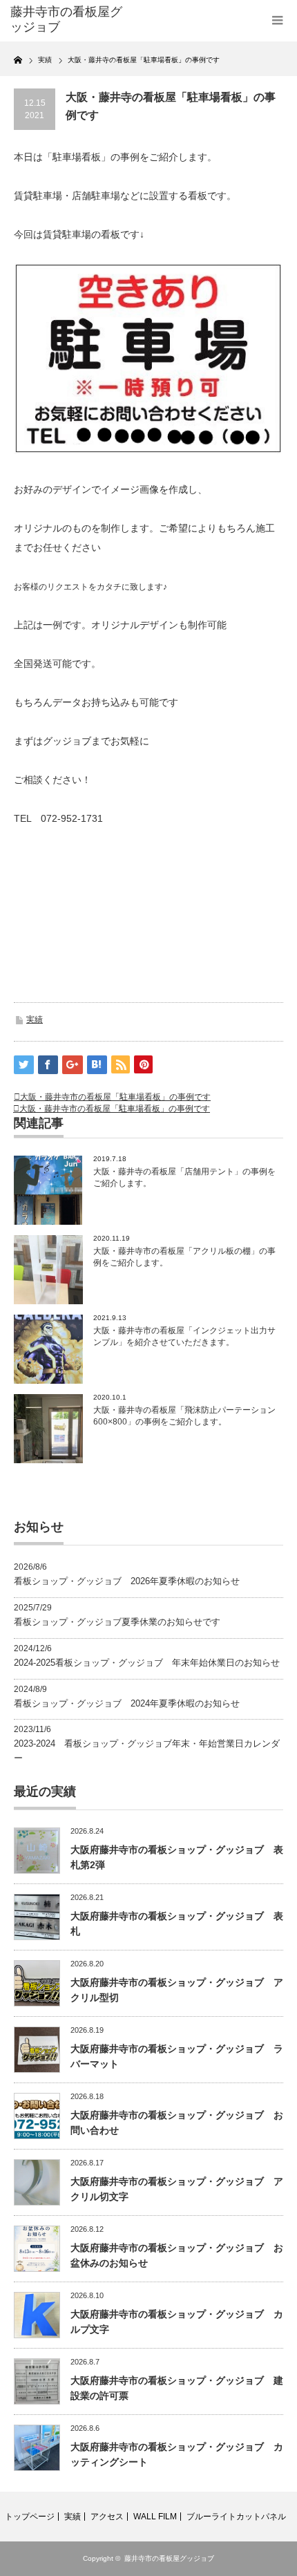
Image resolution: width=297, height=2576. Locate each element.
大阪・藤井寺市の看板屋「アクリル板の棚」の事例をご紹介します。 (184, 1257)
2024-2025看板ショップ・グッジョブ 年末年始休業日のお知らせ (147, 1663)
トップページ (30, 2517)
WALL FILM (155, 2517)
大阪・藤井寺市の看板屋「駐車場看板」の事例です (115, 1097)
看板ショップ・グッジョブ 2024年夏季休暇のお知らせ (127, 1703)
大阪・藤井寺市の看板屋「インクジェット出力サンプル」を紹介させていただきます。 (184, 1336)
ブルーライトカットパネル (236, 2517)
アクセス (107, 2517)
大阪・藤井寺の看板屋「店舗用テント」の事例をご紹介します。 (184, 1177)
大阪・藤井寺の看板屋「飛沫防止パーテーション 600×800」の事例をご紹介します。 (184, 1416)
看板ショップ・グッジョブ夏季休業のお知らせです (117, 1622)
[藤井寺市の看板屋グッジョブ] (70, 20)
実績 (35, 1019)
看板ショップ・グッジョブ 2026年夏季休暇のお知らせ (127, 1581)
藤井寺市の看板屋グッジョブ (169, 2558)
